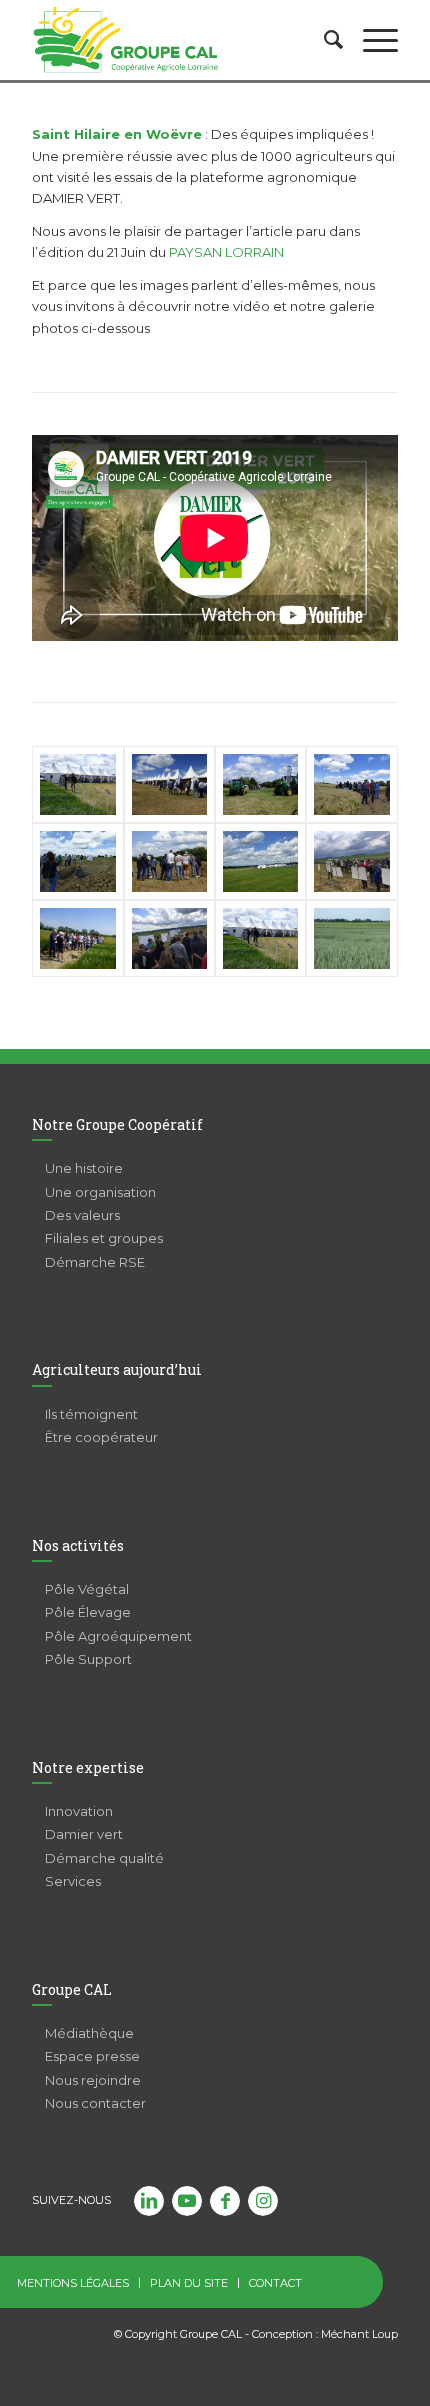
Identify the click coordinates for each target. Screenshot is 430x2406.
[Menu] (370, 40)
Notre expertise (88, 1767)
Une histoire (84, 1168)
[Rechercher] (323, 40)
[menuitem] (323, 40)
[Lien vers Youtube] (187, 2201)
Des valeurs (82, 1215)
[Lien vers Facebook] (225, 2201)
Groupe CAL (72, 1989)
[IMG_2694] (169, 938)
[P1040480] (77, 938)
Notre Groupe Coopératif (117, 1124)
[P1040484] (351, 938)
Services (73, 1881)
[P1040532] (77, 861)
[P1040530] (169, 861)
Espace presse (92, 2056)
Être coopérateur (101, 1437)
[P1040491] (77, 784)
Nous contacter (95, 2103)
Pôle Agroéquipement (118, 1636)
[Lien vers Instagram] (263, 2201)
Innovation (79, 1811)
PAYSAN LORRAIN (226, 252)
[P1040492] (169, 784)
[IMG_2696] (351, 861)
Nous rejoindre (93, 2080)
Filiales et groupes (104, 1238)
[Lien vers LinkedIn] (149, 2201)
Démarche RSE (95, 1262)
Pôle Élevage (88, 1612)
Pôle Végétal (87, 1589)
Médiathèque (89, 2033)
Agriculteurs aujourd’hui (117, 1369)
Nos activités (78, 1545)
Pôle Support (88, 1659)
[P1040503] (260, 784)
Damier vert (84, 1834)
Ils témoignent (91, 1414)
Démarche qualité (104, 1858)
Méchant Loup (359, 2334)
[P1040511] (351, 784)
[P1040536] (260, 861)
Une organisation (100, 1192)
